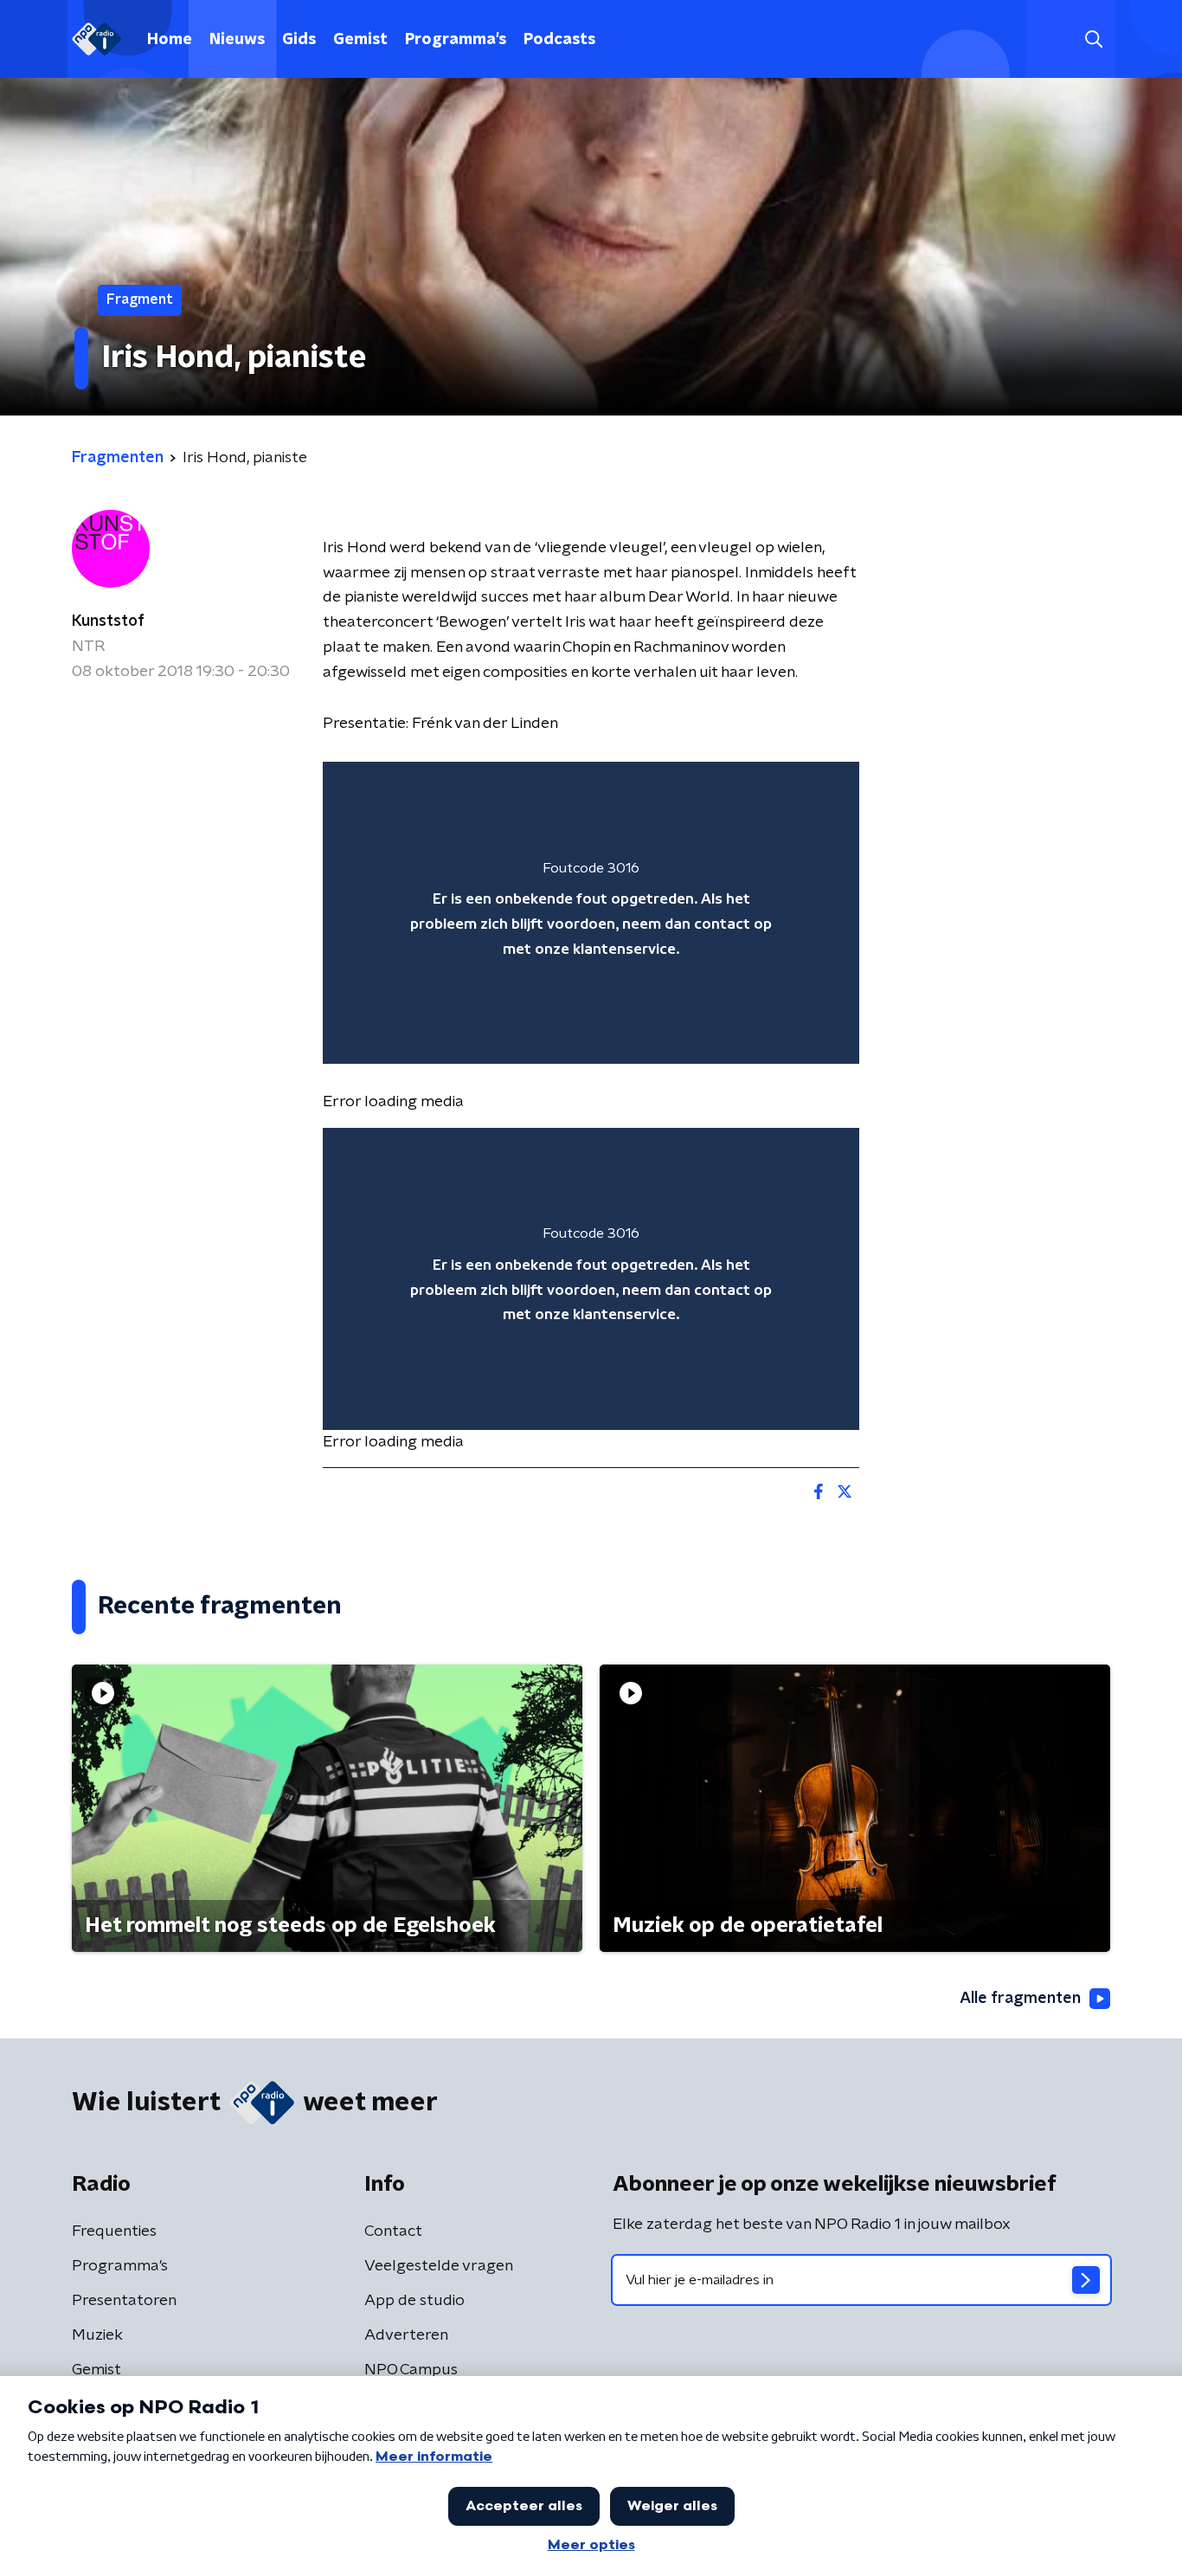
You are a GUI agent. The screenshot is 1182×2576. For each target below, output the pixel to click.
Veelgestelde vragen (439, 2266)
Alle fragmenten (1020, 1999)
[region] (591, 913)
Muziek (97, 2335)
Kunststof (108, 621)
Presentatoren (124, 2301)
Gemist (360, 40)
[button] (1093, 39)
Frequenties (114, 2231)
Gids (299, 40)
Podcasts (559, 40)
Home (170, 40)
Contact (393, 2231)
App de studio (414, 2301)
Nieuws (237, 40)
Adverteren (406, 2335)
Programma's (456, 40)
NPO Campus (411, 2370)
